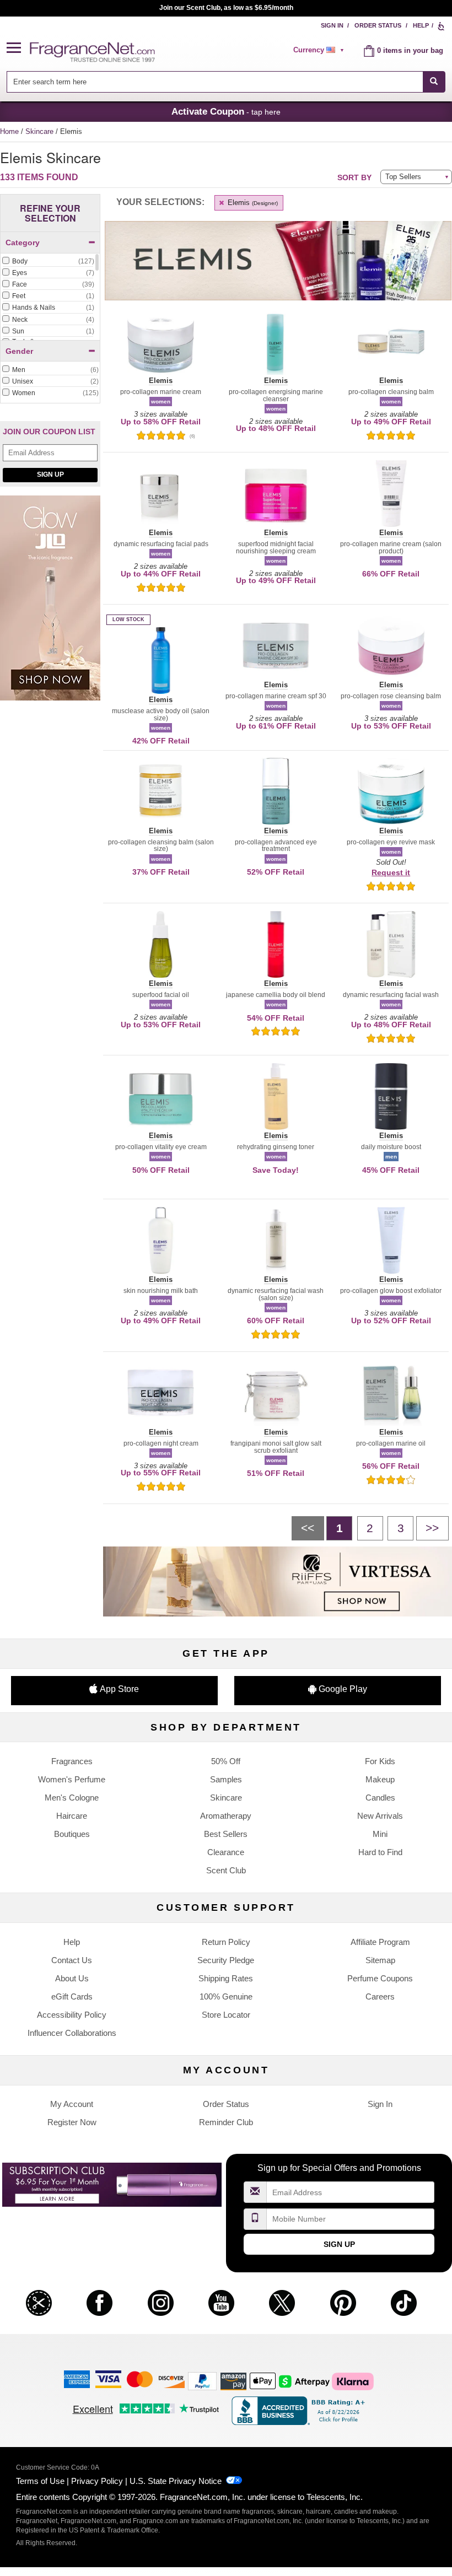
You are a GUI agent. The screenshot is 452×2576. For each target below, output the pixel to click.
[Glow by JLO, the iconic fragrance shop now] (50, 604)
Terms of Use (40, 2481)
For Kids (380, 1761)
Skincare (41, 131)
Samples (226, 1779)
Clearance (226, 1852)
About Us (72, 1978)
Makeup (380, 1779)
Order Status (378, 25)
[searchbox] (214, 82)
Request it (391, 872)
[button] (18, 48)
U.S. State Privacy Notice (176, 2481)
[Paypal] (202, 2381)
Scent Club (226, 1870)
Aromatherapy (226, 1816)
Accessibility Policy (72, 2015)
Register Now (72, 2122)
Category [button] (23, 242)
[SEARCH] (434, 82)
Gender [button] (19, 351)
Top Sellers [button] (403, 177)
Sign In (332, 25)
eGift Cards (72, 1996)
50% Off (226, 1761)
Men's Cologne (72, 1798)
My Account (72, 2104)
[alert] (320, 50)
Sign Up (50, 475)
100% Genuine (226, 1996)
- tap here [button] (226, 111)
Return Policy (226, 1942)
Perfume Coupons (380, 1978)
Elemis (252, 203)
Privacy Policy (97, 2481)
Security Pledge (226, 1960)
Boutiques (72, 1834)
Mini (380, 1834)
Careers (380, 1996)
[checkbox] (48, 262)
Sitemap (380, 1960)
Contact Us (72, 1960)
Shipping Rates (226, 1978)
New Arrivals (380, 1816)
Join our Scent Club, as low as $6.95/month (226, 8)
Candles (380, 1798)
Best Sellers (226, 1834)
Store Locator (226, 2015)
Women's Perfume (72, 1779)
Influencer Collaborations (72, 2033)
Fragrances (72, 1761)
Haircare (72, 1816)
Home (9, 131)
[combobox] (226, 82)
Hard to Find (380, 1852)
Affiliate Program (380, 1942)
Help (421, 25)
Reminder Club (226, 2122)
